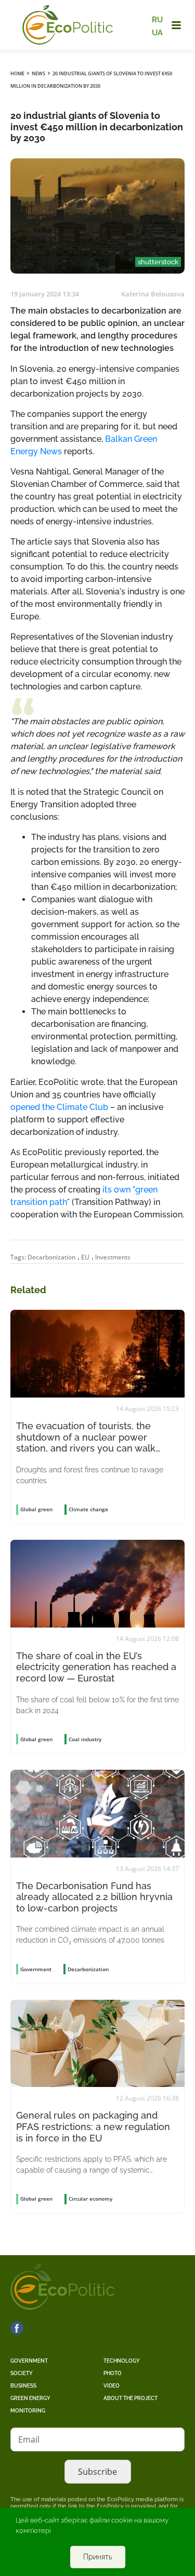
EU (85, 1257)
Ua (157, 32)
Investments (113, 1257)
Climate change (88, 1509)
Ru (157, 20)
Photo (113, 2373)
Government (29, 2361)
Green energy (30, 2398)
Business (23, 2386)
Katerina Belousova (153, 294)
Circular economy (90, 2199)
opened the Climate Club (59, 1107)
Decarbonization (51, 1257)
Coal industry (85, 1739)
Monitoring (28, 2411)
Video (112, 2386)
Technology (122, 2361)
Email (29, 2439)
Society (22, 2373)
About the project (131, 2398)
